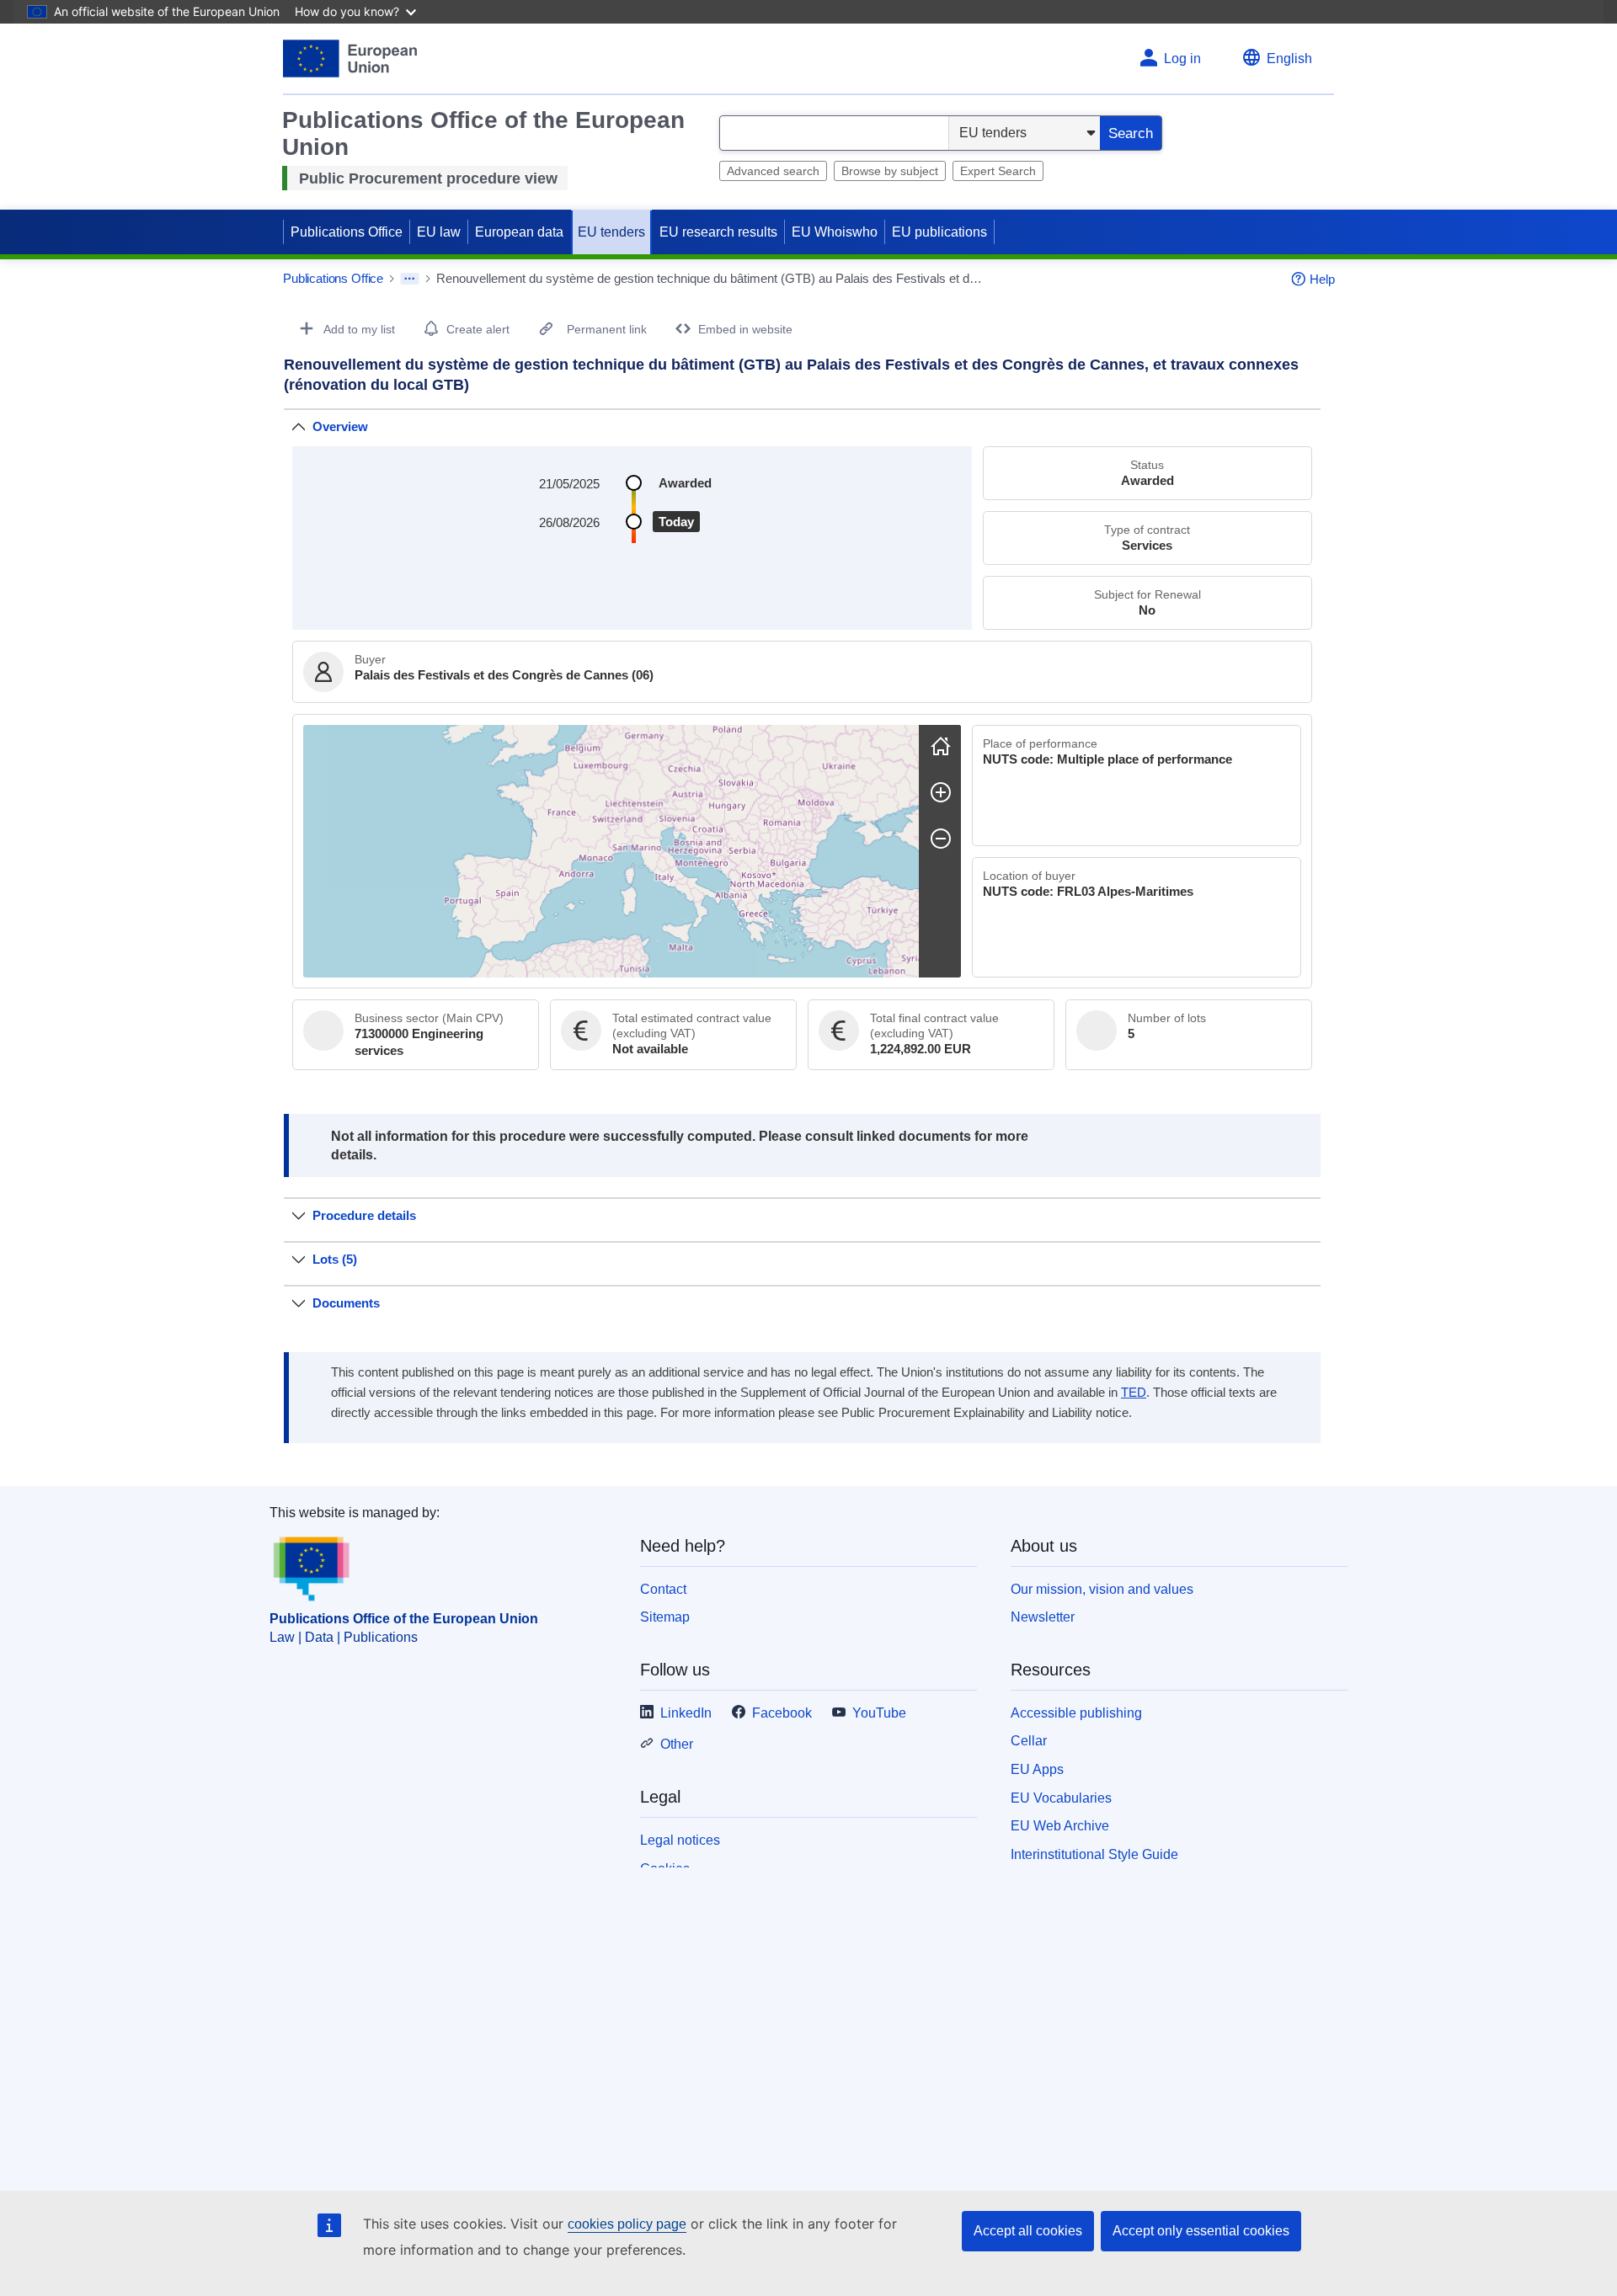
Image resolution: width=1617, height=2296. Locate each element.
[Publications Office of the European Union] (350, 59)
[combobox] (834, 133)
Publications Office (347, 232)
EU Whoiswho (835, 232)
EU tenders (611, 232)
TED (1134, 1393)
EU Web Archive (1060, 1826)
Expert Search (998, 171)
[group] (611, 851)
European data (519, 232)
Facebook (782, 1713)
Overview (340, 426)
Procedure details (364, 1215)
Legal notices (680, 1840)
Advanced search (773, 171)
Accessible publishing (1076, 1713)
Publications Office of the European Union (404, 1619)
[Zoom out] (941, 839)
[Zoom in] (941, 792)
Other (677, 1744)
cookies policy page (627, 2224)
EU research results (718, 232)
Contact (663, 1589)
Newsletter (1043, 1617)
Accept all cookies (1028, 2231)
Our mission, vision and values (1102, 1589)
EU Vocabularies (1061, 1798)
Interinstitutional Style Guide (1094, 1854)
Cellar (1029, 1741)
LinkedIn (686, 1713)
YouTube (879, 1713)
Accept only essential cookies (1201, 2231)
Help (1322, 279)
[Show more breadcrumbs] (410, 279)
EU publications (939, 232)
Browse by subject (890, 171)
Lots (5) (335, 1259)
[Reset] (941, 746)
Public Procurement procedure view (428, 178)
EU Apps (1037, 1769)
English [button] (1289, 59)
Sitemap (665, 1617)
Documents (346, 1303)
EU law (439, 232)
